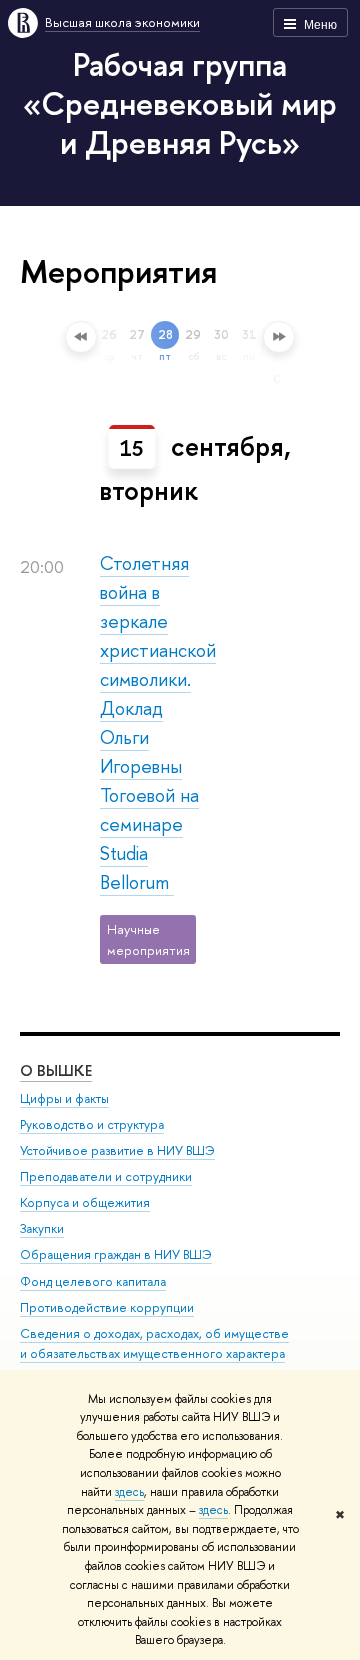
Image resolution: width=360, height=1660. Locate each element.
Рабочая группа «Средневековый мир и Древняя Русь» (180, 103)
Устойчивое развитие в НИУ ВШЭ (117, 1150)
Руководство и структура (92, 1124)
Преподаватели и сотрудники (106, 1176)
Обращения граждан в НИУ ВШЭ (116, 1254)
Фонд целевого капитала (93, 1281)
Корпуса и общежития (85, 1202)
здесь (129, 1492)
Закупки (42, 1228)
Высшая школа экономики (122, 22)
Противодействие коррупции (107, 1307)
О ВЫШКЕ (56, 1070)
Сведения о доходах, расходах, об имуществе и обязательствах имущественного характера (154, 1343)
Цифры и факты (64, 1098)
